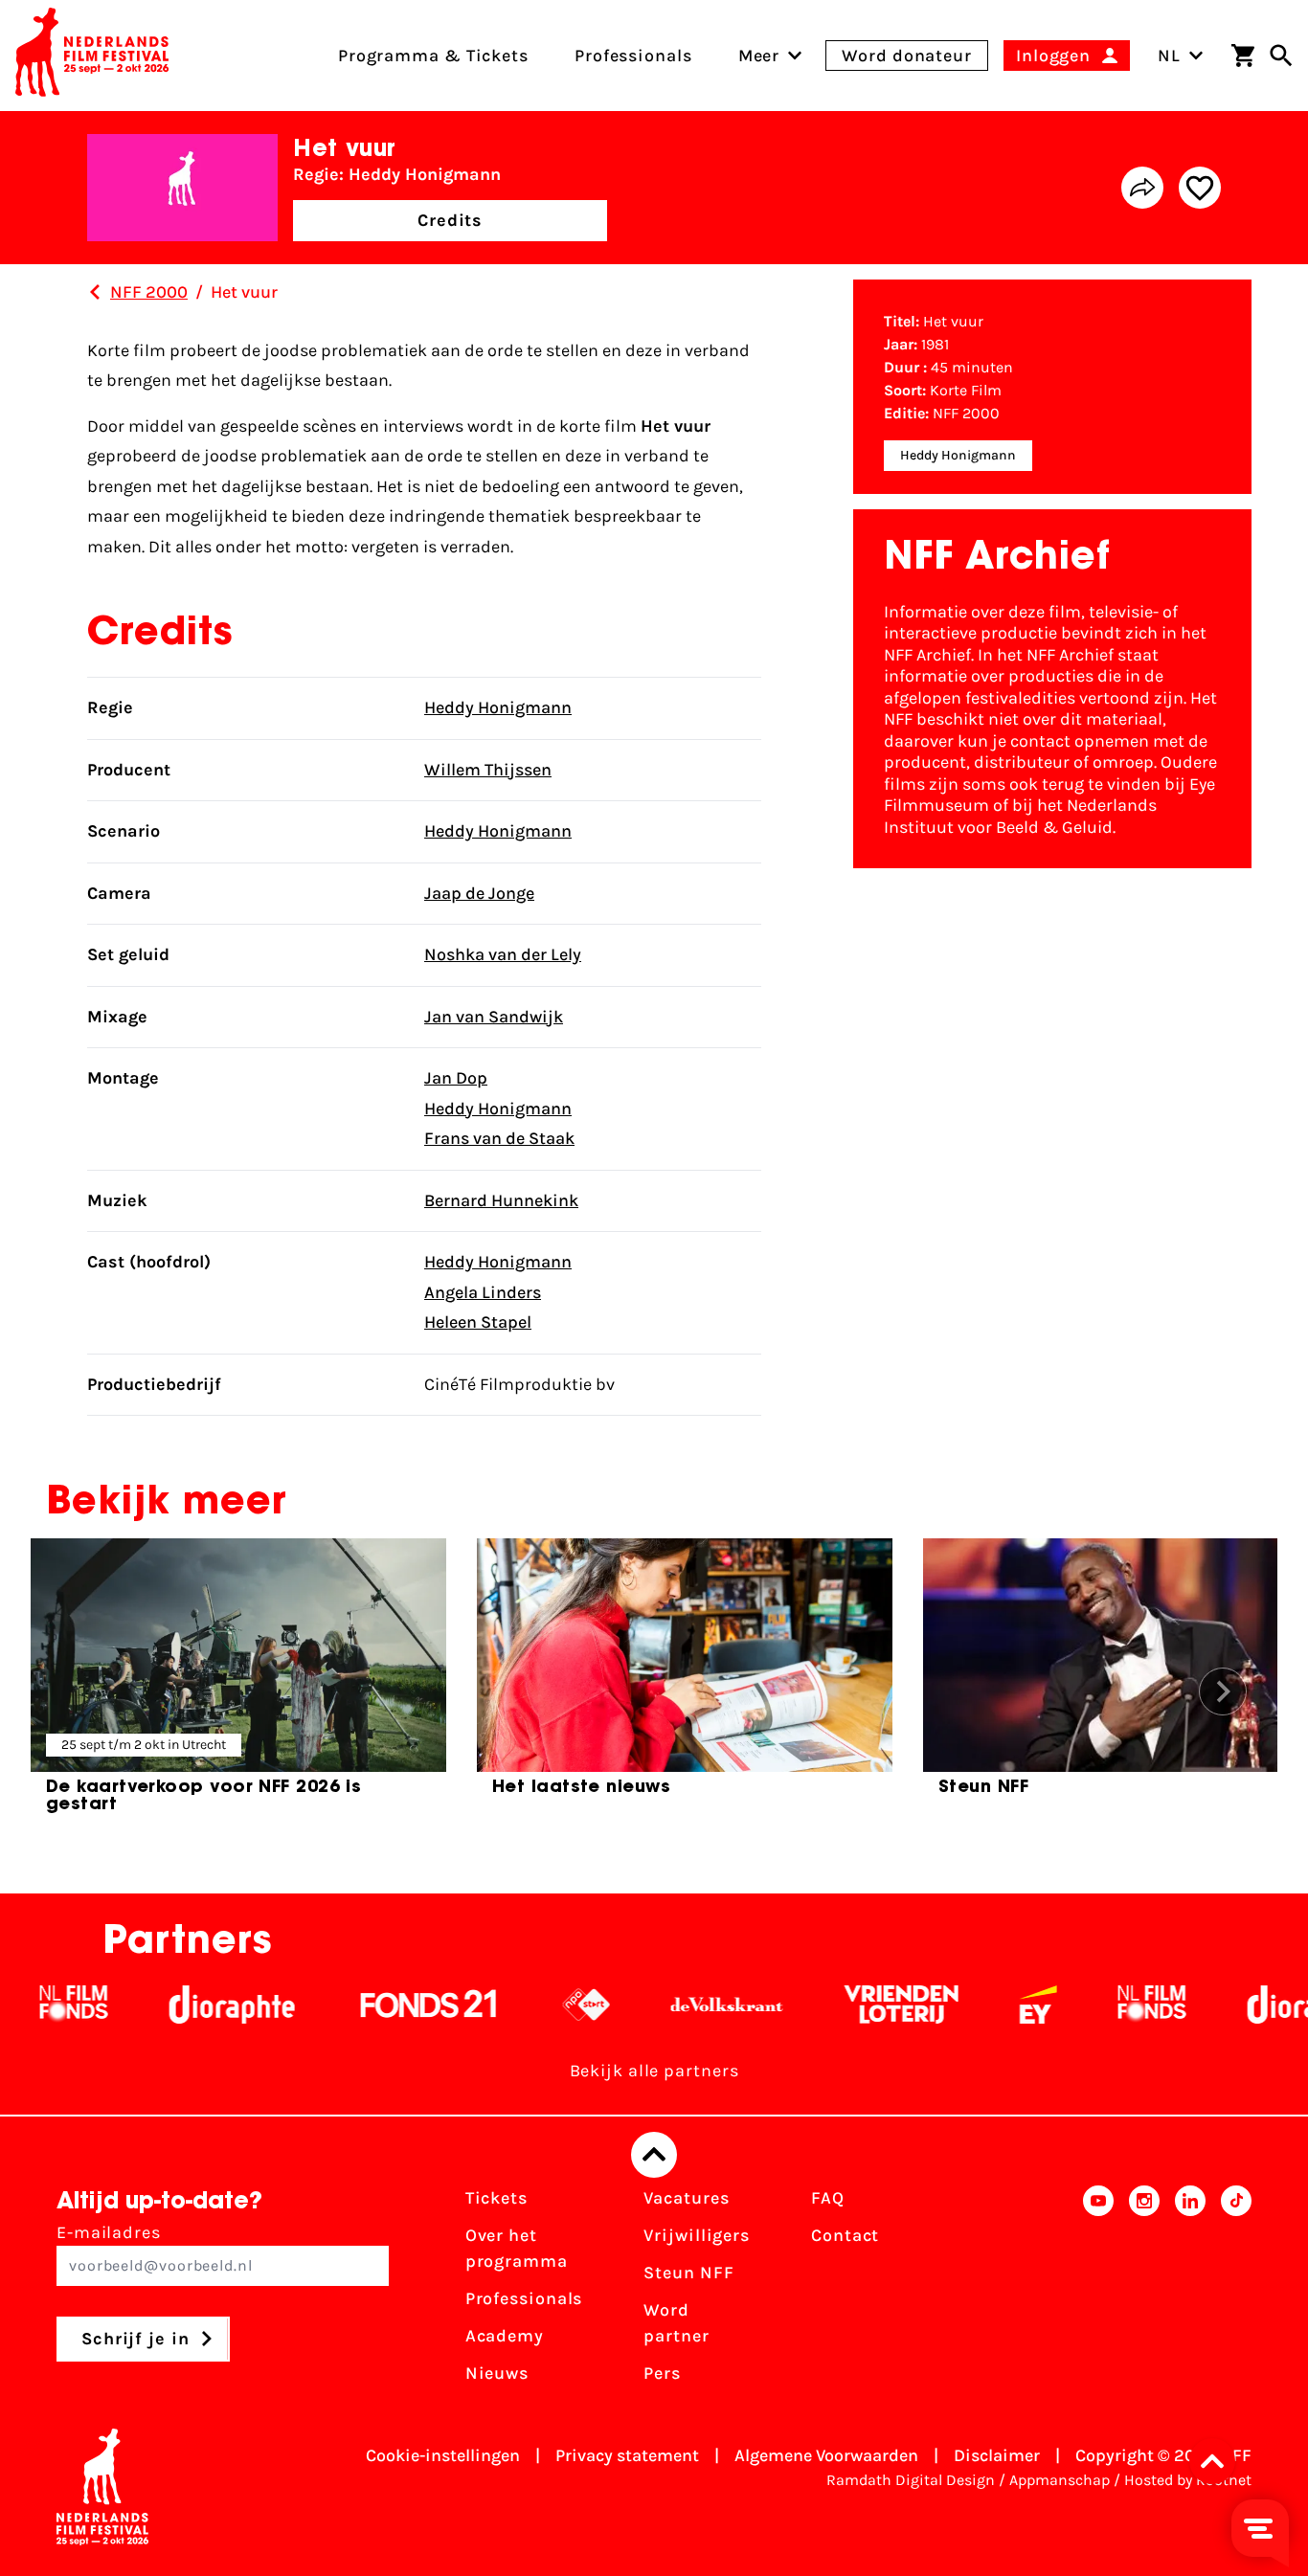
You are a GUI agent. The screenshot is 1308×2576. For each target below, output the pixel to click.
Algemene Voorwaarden (826, 2455)
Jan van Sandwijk (494, 1017)
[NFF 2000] (95, 292)
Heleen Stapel (478, 1322)
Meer (759, 56)
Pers (662, 2373)
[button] (1218, 2461)
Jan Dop (456, 1078)
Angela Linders (483, 1292)
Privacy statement (627, 2455)
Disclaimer (997, 2455)
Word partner (676, 2323)
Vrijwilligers (697, 2235)
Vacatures (686, 2198)
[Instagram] (1144, 2292)
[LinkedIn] (1190, 2292)
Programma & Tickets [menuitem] (433, 56)
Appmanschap (1060, 2480)
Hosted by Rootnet (1188, 2480)
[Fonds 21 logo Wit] (382, 2005)
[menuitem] (759, 56)
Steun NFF (688, 2273)
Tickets (496, 2198)
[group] (238, 1684)
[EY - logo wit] (992, 2005)
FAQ (828, 2198)
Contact (845, 2235)
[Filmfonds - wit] (1105, 2005)
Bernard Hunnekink (501, 1200)
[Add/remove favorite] (1200, 188)
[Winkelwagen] (1243, 56)
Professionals (524, 2298)
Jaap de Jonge (479, 893)
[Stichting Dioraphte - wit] (185, 2005)
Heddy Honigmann (498, 707)
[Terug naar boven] (654, 2155)
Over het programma (517, 2248)
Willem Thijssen (488, 770)
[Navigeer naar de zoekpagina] (1281, 56)
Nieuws (497, 2373)
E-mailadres (109, 2232)
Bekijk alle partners (654, 2071)
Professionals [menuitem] (633, 56)
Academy (505, 2336)
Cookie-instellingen (443, 2455)
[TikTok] (1236, 2292)
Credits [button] (450, 220)
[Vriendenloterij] (855, 2005)
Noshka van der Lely (503, 954)
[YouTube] (1098, 2292)
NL (1169, 56)
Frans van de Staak (499, 1138)
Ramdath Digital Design (911, 2480)
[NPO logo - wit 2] (540, 2005)
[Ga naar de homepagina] (92, 56)
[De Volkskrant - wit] (680, 2005)
